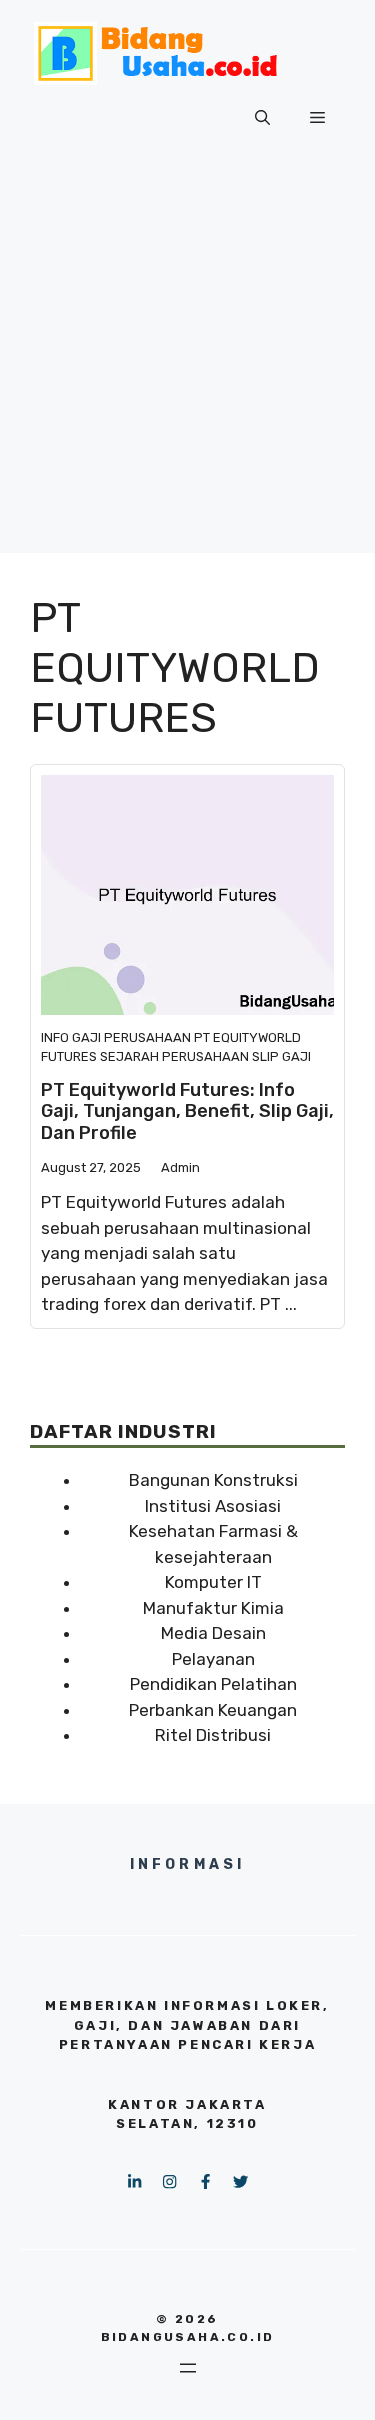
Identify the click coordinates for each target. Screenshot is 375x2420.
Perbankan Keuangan (213, 1710)
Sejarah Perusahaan (174, 1056)
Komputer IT (213, 1582)
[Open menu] (188, 2368)
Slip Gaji (281, 1056)
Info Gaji (71, 1037)
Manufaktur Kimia (213, 1608)
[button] (262, 118)
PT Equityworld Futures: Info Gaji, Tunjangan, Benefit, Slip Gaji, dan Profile (187, 1111)
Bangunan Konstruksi (213, 1480)
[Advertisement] (187, 365)
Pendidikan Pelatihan (213, 1684)
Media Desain (213, 1633)
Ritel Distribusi (213, 1735)
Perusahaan (147, 1037)
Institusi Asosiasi (213, 1506)
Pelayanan (213, 1659)
